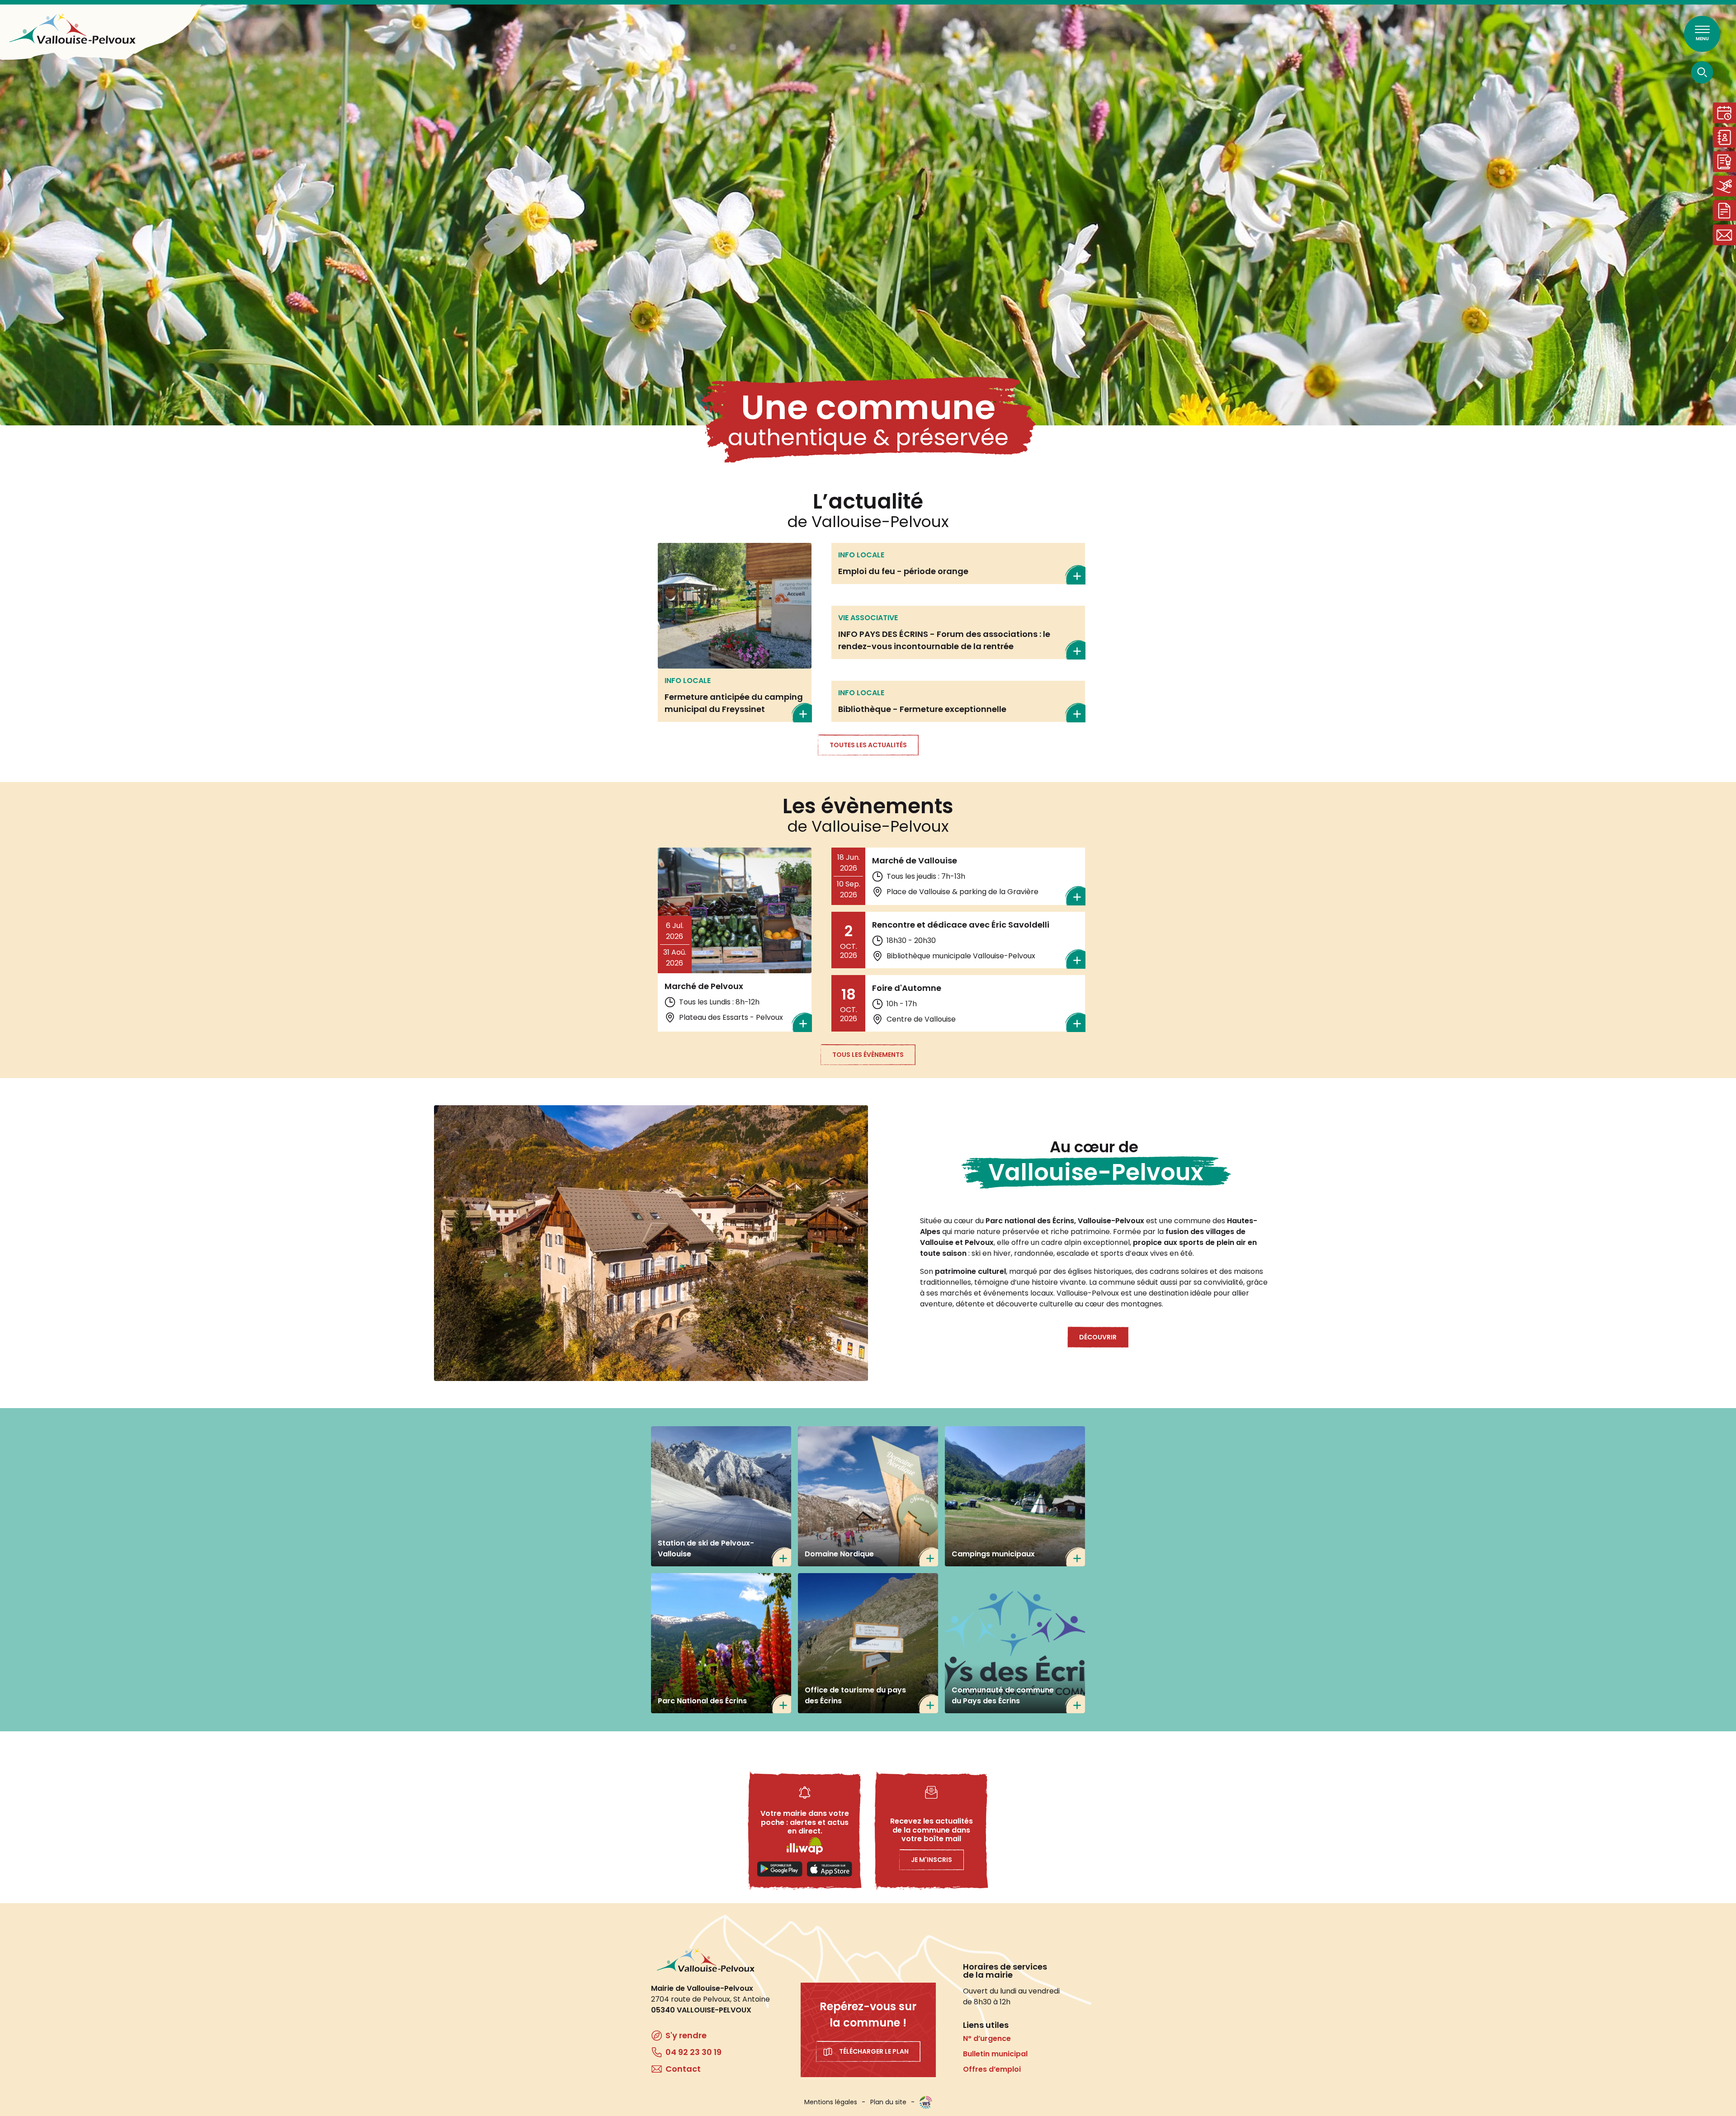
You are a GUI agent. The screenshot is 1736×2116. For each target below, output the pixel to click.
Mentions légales (831, 2102)
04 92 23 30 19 (693, 2052)
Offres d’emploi (992, 2069)
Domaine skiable (1724, 186)
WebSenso (926, 2102)
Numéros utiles (1724, 137)
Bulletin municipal (995, 2054)
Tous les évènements (868, 1055)
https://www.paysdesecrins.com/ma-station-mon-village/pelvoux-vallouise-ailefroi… (868, 1643)
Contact (1724, 235)
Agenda (1724, 113)
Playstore (780, 1869)
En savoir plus (735, 632)
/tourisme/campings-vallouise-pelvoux (1015, 1496)
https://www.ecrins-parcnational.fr (721, 1643)
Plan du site (888, 2102)
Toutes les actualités (868, 745)
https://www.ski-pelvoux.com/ (721, 1496)
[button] (651, 1243)
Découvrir (1098, 1337)
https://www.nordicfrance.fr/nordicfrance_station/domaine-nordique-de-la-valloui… (868, 1496)
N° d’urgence (987, 2038)
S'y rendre (686, 2035)
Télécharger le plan (874, 2051)
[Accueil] (72, 29)
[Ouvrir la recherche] (1702, 72)
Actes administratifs (1724, 162)
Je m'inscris (932, 1860)
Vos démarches (1724, 210)
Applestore (830, 1869)
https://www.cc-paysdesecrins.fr (1015, 1643)
